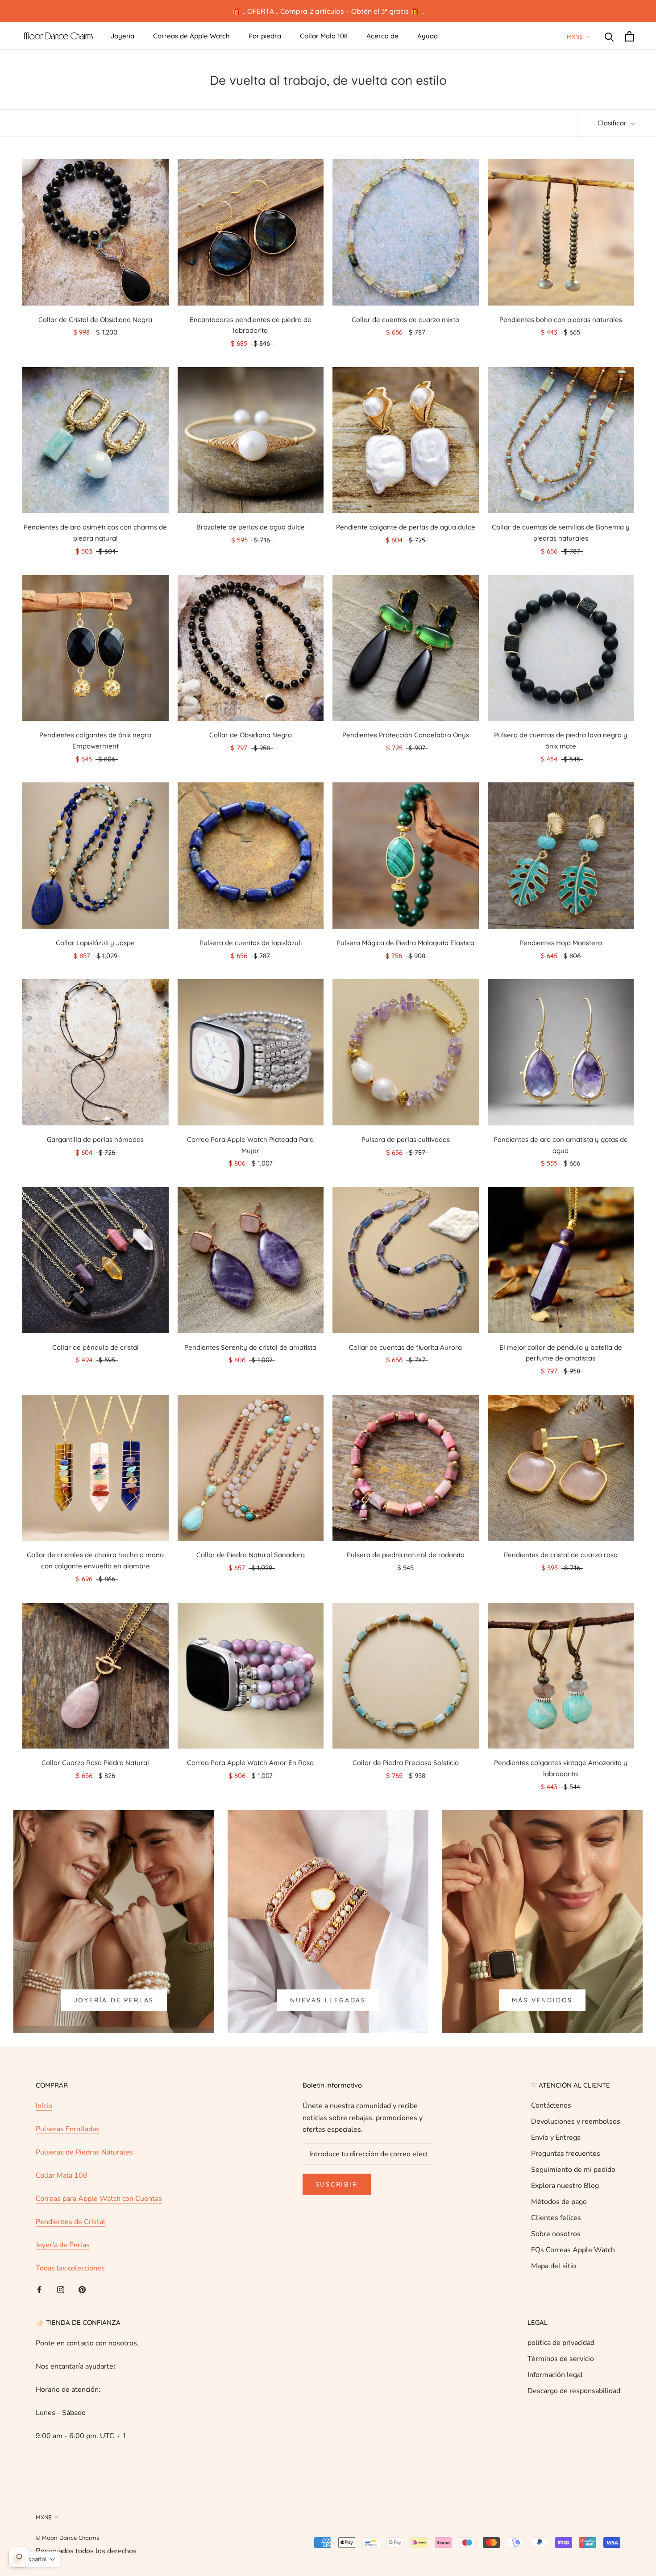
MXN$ (575, 37)
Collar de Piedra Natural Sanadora (251, 1555)
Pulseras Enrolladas (68, 2129)
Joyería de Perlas (114, 2000)
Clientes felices (556, 2218)
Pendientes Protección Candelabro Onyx (406, 735)
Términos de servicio (561, 2359)
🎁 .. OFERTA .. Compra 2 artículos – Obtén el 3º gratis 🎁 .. (328, 11)
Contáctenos (551, 2105)
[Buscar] (609, 36)
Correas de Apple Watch (191, 36)
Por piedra (265, 36)
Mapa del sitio (554, 2266)
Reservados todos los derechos (86, 2551)
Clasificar (613, 123)
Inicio (44, 2106)
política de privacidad (561, 2343)
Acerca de (382, 36)
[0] (629, 36)
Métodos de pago (559, 2202)
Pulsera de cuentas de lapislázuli (251, 943)
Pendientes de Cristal (71, 2222)
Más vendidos (542, 2000)
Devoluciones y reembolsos (576, 2121)
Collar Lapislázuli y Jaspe (95, 943)
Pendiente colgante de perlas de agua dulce (406, 527)
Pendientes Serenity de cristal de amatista (250, 1347)
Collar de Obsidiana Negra (251, 735)
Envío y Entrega (556, 2138)
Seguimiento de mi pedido (573, 2170)
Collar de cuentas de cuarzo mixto (405, 320)
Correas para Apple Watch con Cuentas (99, 2199)
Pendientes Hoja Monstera (561, 943)
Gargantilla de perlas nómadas (95, 1139)
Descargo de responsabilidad (574, 2391)
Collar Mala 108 (324, 36)
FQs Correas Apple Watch (573, 2250)
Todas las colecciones (70, 2268)
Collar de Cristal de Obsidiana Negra (95, 320)
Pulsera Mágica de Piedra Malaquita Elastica (405, 943)
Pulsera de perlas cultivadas (406, 1139)
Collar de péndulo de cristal (95, 1347)
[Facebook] (39, 2289)
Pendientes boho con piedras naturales (561, 320)
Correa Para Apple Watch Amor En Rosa (250, 1763)
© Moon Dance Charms (67, 2538)
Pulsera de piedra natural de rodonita (406, 1555)
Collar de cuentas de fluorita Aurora (405, 1347)
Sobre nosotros (556, 2234)
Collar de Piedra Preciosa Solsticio (406, 1763)
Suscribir (337, 2184)
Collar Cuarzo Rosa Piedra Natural (95, 1763)
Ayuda (428, 36)
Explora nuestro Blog (565, 2186)
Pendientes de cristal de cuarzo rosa (561, 1555)
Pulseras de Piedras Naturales (84, 2152)
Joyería (122, 36)
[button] (34, 2559)
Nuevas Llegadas (328, 2000)
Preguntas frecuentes (566, 2154)
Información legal (555, 2375)
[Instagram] (61, 2289)
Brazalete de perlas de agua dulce (251, 527)
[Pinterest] (82, 2289)
